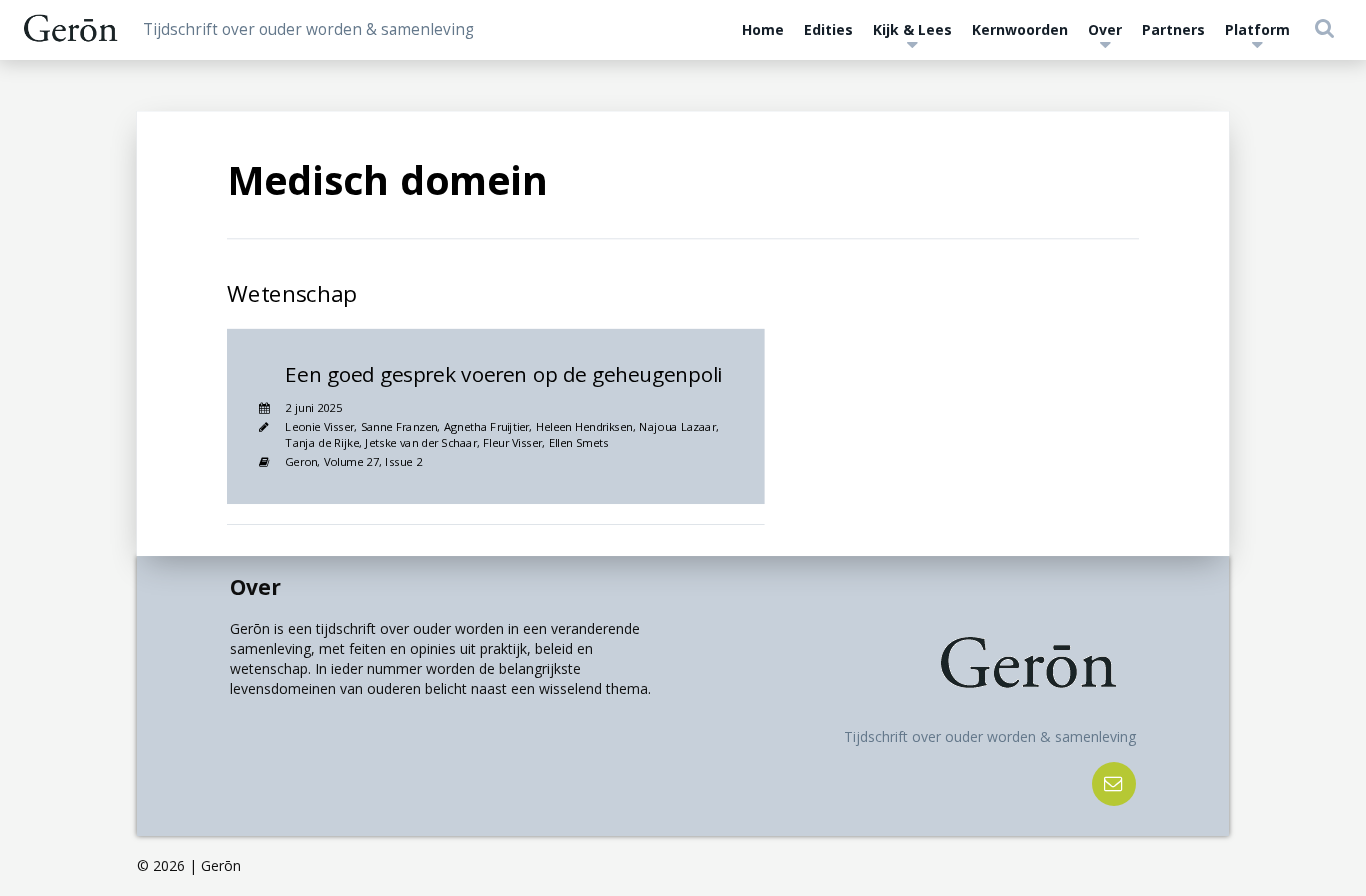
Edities (828, 29)
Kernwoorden (1020, 29)
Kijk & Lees (912, 29)
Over (1105, 29)
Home (763, 29)
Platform (1257, 29)
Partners (1173, 29)
